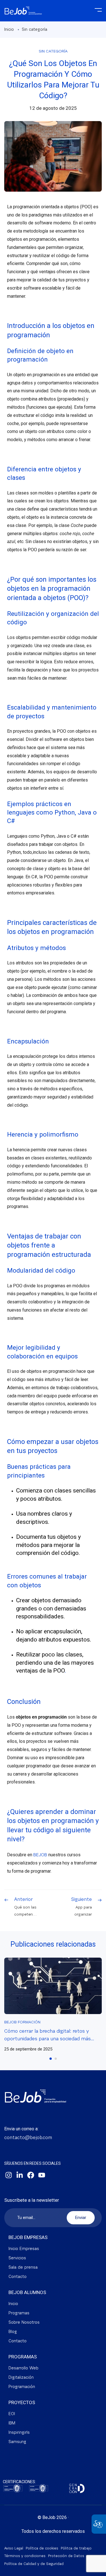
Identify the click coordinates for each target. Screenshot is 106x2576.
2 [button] (56, 2059)
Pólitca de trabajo (76, 2548)
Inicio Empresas (24, 2249)
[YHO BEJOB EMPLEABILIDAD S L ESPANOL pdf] (39, 2489)
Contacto (18, 2277)
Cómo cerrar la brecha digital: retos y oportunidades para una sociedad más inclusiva (47, 2039)
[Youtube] (42, 2175)
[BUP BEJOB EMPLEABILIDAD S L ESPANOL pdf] (13, 2489)
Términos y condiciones (25, 2556)
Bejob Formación (22, 2023)
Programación (22, 2387)
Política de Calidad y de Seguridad (34, 2564)
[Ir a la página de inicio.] (23, 8)
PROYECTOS (22, 2402)
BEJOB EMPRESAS (28, 2237)
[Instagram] (8, 2175)
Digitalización (21, 2378)
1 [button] (51, 2059)
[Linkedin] (20, 2175)
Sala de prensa (23, 2268)
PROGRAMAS (23, 2357)
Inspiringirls (19, 2433)
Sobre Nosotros (24, 2323)
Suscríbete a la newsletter (32, 2200)
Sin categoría (34, 30)
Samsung (17, 2442)
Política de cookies (42, 2548)
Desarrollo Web (23, 2368)
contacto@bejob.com (28, 2138)
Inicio (9, 30)
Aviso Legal (14, 2548)
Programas (19, 2313)
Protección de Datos (66, 2556)
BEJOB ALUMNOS (27, 2292)
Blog (13, 2332)
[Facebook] (31, 2175)
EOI (12, 2414)
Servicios (17, 2258)
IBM (12, 2423)
